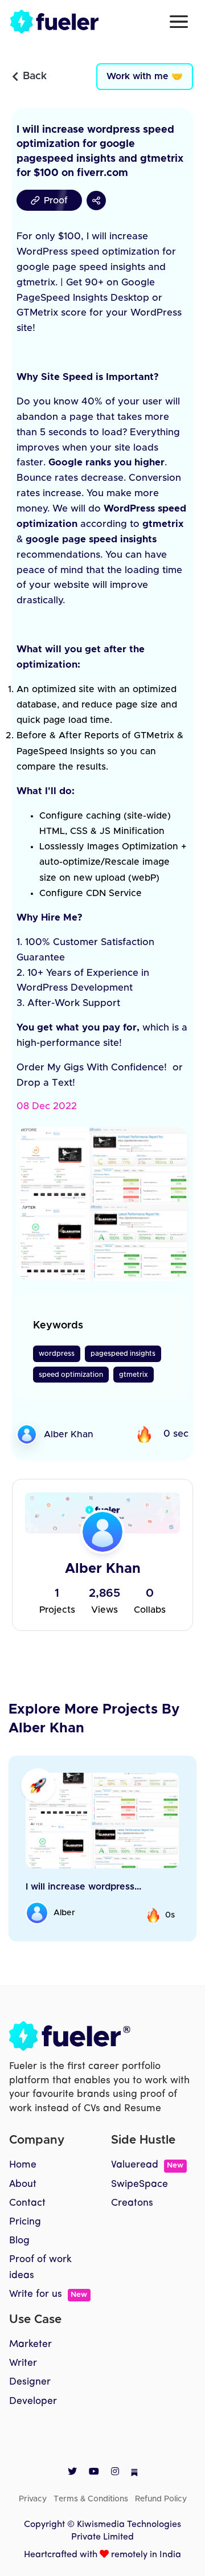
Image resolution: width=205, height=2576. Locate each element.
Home (23, 2165)
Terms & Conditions (91, 2499)
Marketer (30, 2344)
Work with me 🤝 (145, 76)
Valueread (147, 2165)
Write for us (48, 2294)
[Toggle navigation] (179, 22)
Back (35, 76)
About (23, 2184)
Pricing (25, 2222)
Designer (30, 2382)
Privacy (33, 2499)
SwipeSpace (140, 2184)
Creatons (132, 2203)
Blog (19, 2241)
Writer (23, 2363)
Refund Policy (161, 2499)
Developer (33, 2401)
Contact (27, 2203)
